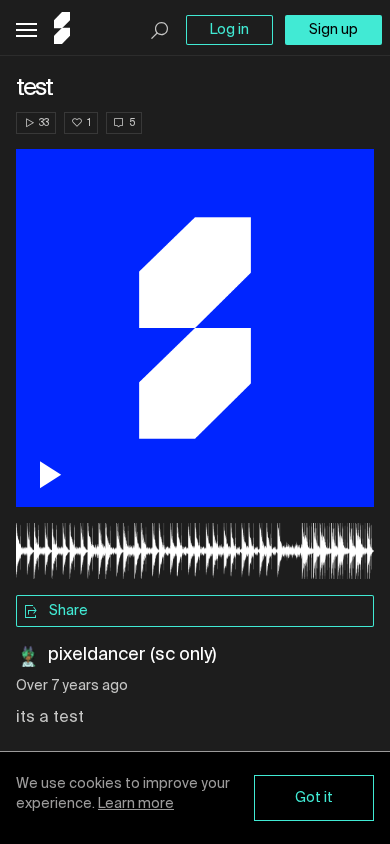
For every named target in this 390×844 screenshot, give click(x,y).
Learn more (136, 804)
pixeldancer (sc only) (132, 655)
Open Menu (26, 30)
